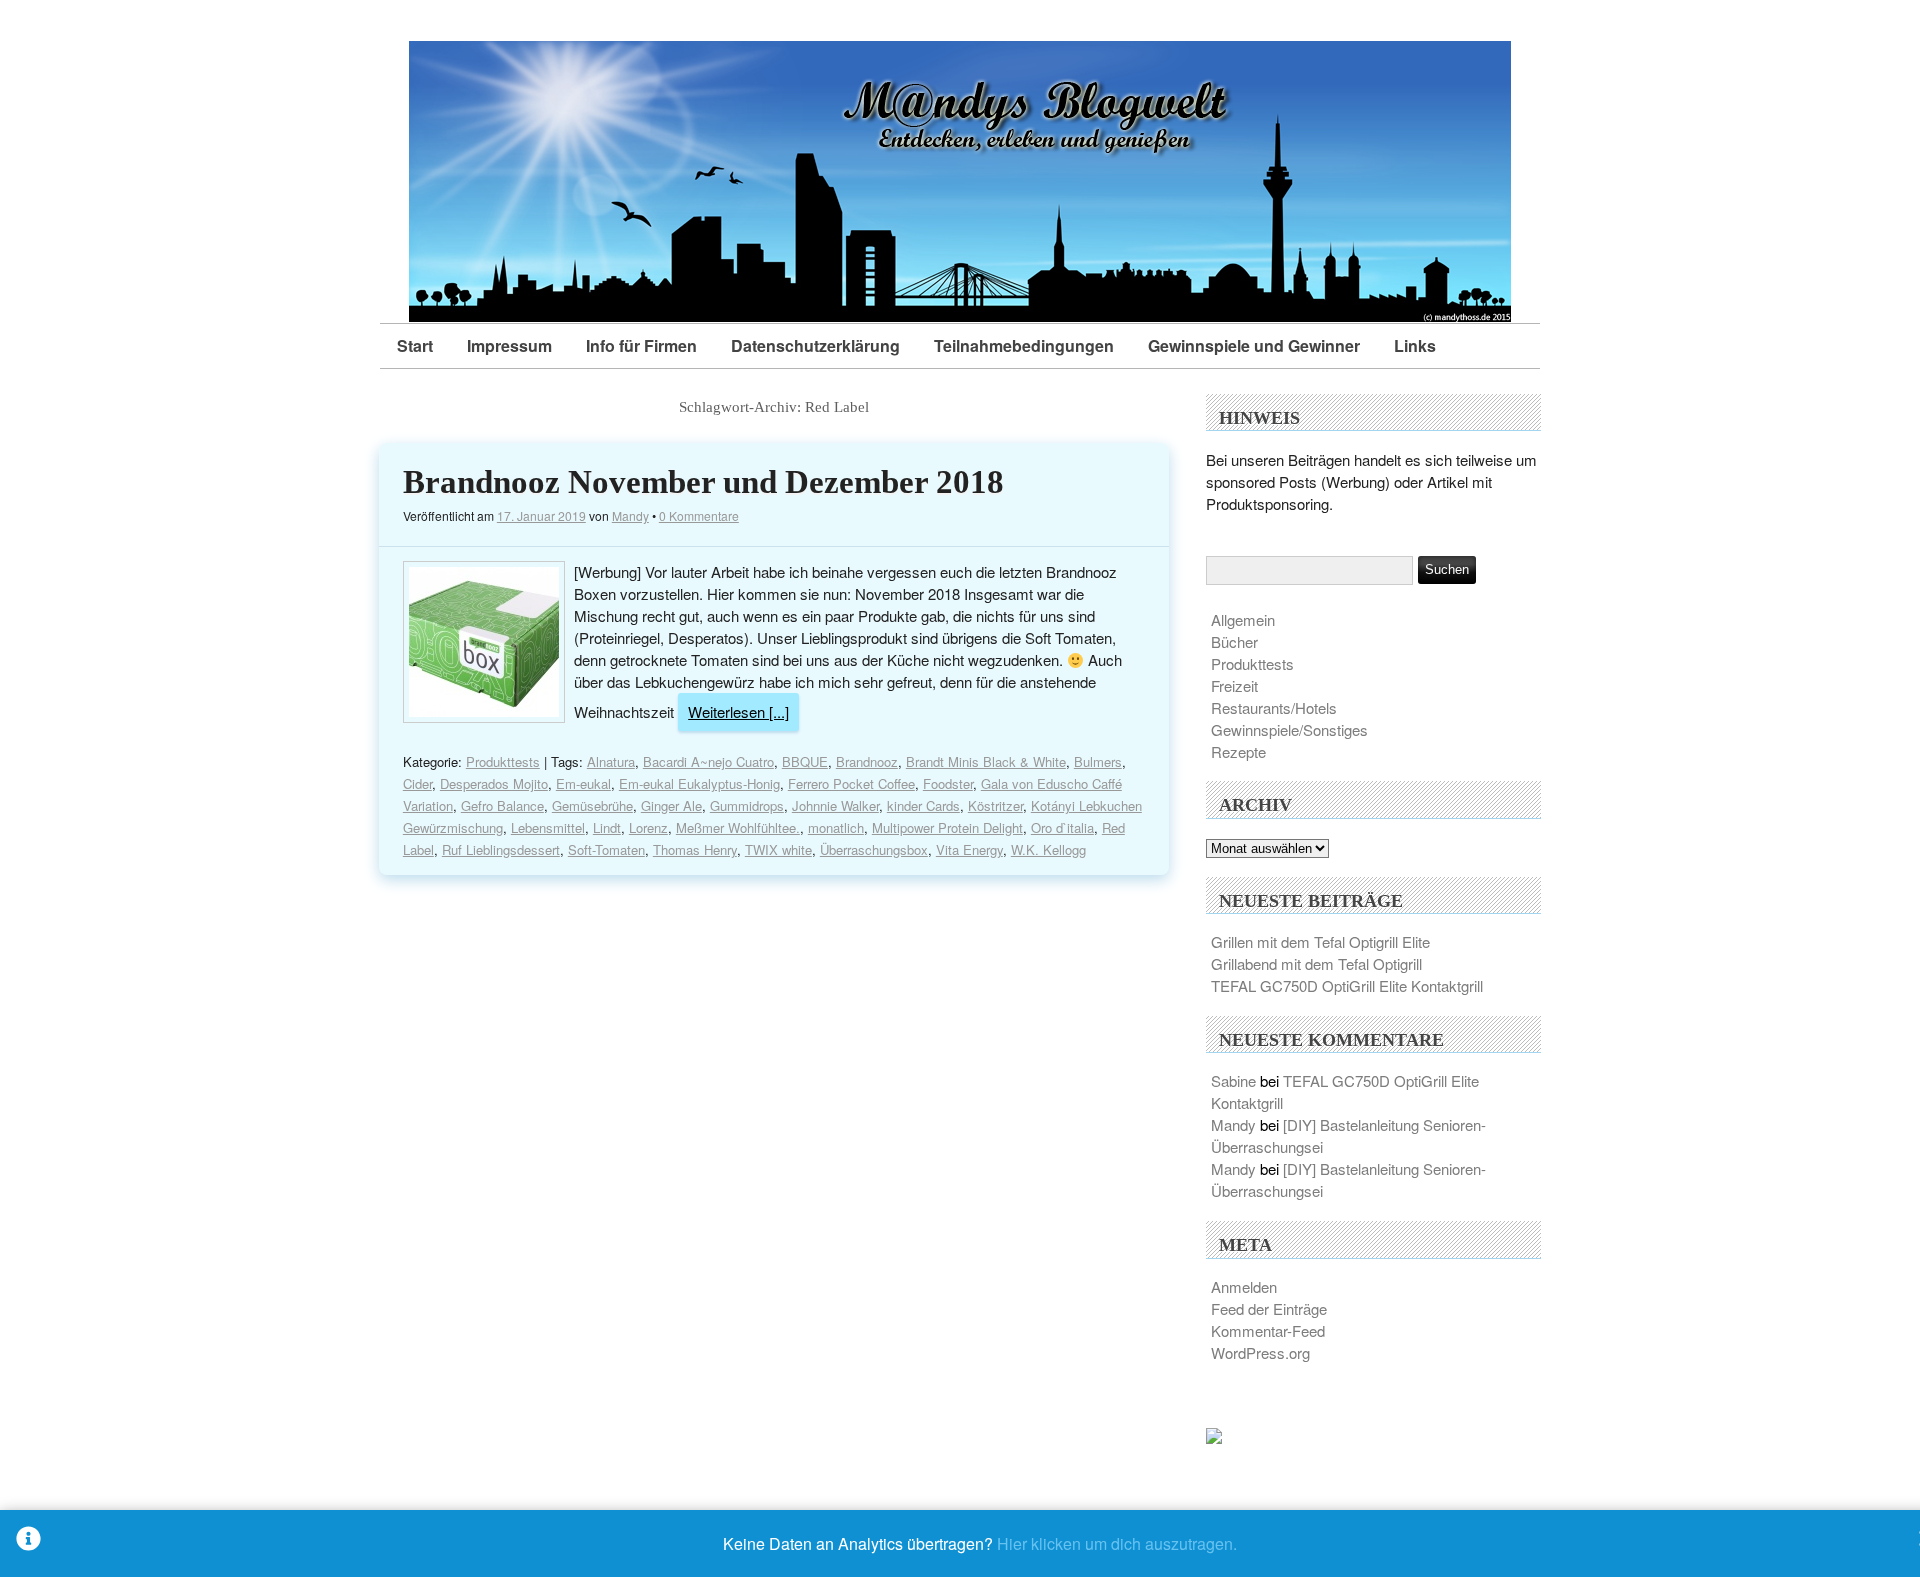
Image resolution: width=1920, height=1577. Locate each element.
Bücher (1234, 641)
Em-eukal (583, 783)
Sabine (1233, 1080)
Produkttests (503, 761)
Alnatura (611, 761)
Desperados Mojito (494, 783)
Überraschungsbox (874, 849)
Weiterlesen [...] (738, 711)
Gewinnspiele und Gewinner (1254, 345)
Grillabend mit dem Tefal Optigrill (1316, 963)
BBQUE (805, 761)
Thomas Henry (695, 849)
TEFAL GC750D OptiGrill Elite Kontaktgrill (1347, 985)
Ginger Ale (671, 805)
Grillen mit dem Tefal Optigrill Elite (1320, 941)
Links (1415, 345)
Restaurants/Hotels (1274, 707)
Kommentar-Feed (1268, 1330)
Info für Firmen (641, 345)
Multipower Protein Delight (947, 827)
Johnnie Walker (835, 805)
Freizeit (1234, 685)
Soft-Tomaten (606, 849)
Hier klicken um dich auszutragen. (1117, 1543)
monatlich (836, 827)
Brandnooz (867, 761)
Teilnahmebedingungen (1024, 345)
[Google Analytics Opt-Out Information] (28, 1543)
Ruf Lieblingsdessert (501, 849)
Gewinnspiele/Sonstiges (1289, 729)
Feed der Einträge (1269, 1308)
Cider (417, 783)
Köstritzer (995, 805)
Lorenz (648, 827)
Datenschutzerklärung (815, 345)
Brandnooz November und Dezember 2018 (703, 482)
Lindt (607, 827)
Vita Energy (969, 849)
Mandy (630, 515)
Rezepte (1238, 751)
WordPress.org (1260, 1352)
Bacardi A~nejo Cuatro (708, 761)
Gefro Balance (502, 805)
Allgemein (1243, 619)
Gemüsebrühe (592, 805)
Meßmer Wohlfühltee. (738, 827)
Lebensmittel (548, 827)
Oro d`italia (1062, 827)
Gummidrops (747, 805)
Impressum (509, 345)
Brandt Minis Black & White (986, 761)
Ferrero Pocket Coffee (851, 783)
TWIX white (778, 849)
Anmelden (1244, 1286)
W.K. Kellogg (1048, 849)
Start (415, 345)
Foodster (948, 783)
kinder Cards (923, 805)
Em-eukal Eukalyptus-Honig (699, 783)
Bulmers (1098, 761)
